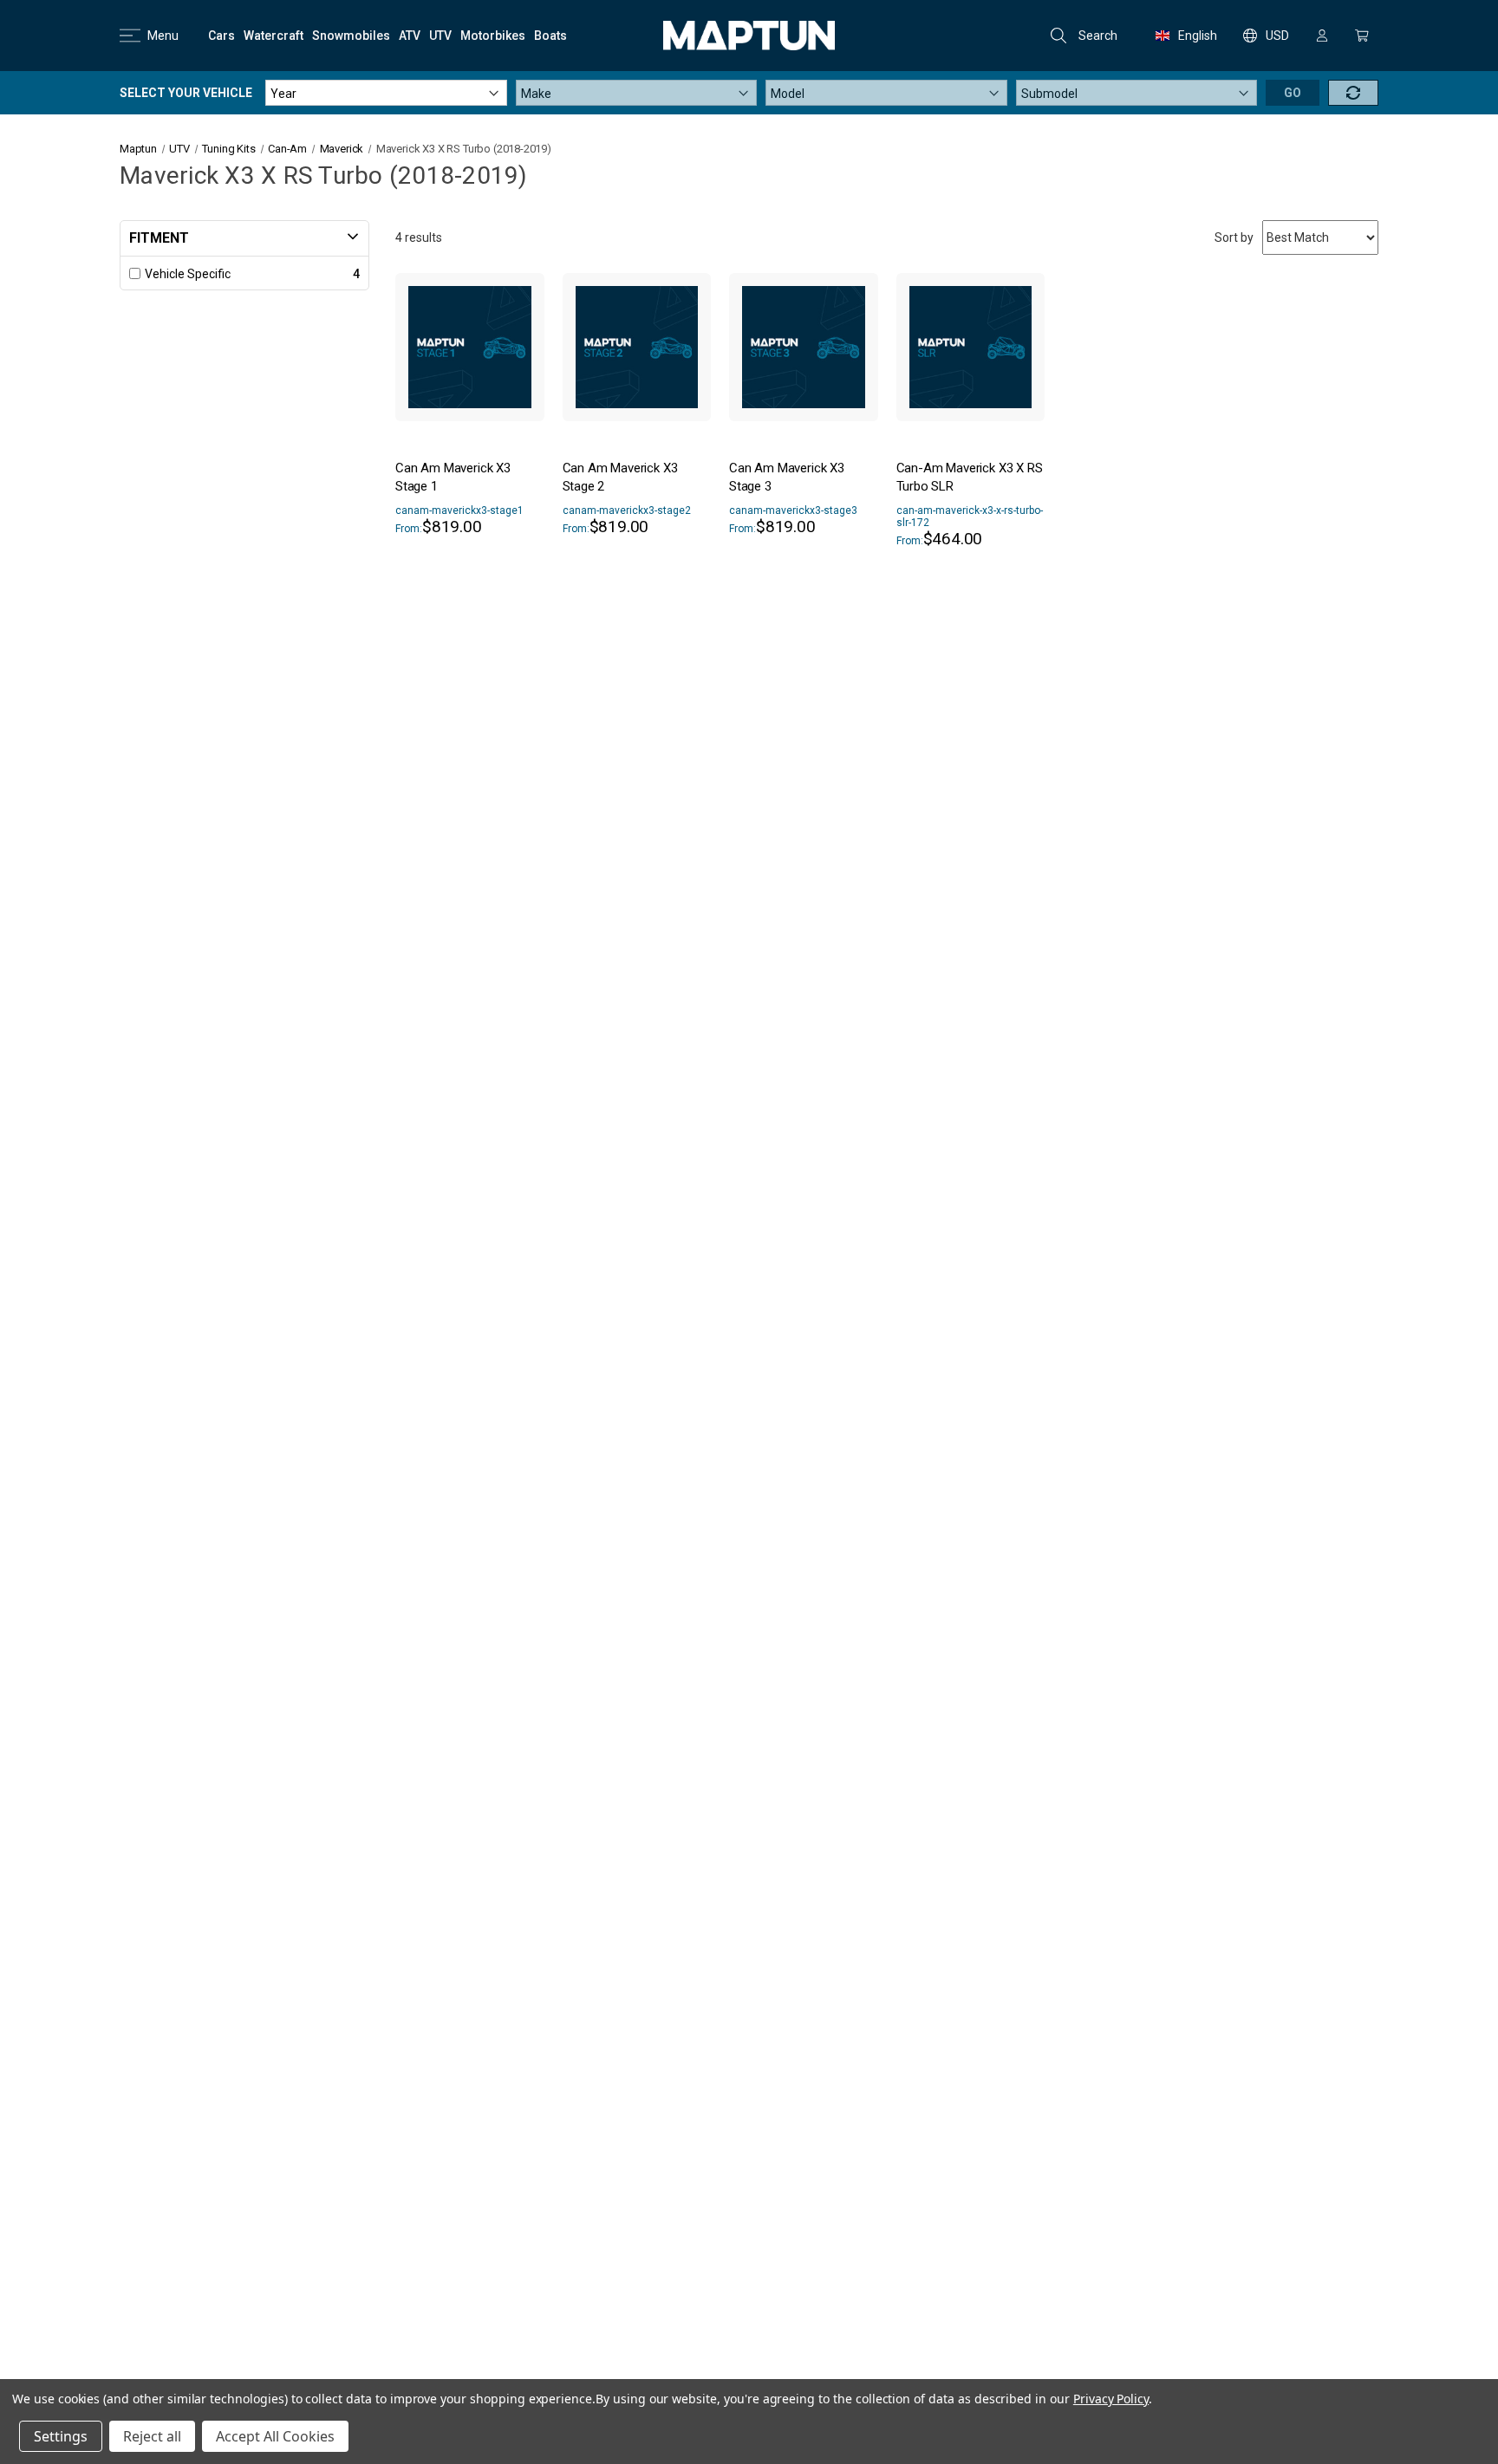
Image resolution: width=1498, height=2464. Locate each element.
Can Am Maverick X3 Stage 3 (787, 477)
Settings (61, 2436)
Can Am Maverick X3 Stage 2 (620, 477)
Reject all (152, 2436)
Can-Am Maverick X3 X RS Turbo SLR (970, 477)
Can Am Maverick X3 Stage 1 (453, 477)
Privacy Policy (1111, 2399)
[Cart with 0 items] (1362, 36)
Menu (163, 36)
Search (1098, 36)
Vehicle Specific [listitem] (188, 274)
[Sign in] (1322, 36)
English (1198, 36)
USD (1277, 36)
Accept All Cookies (275, 2436)
